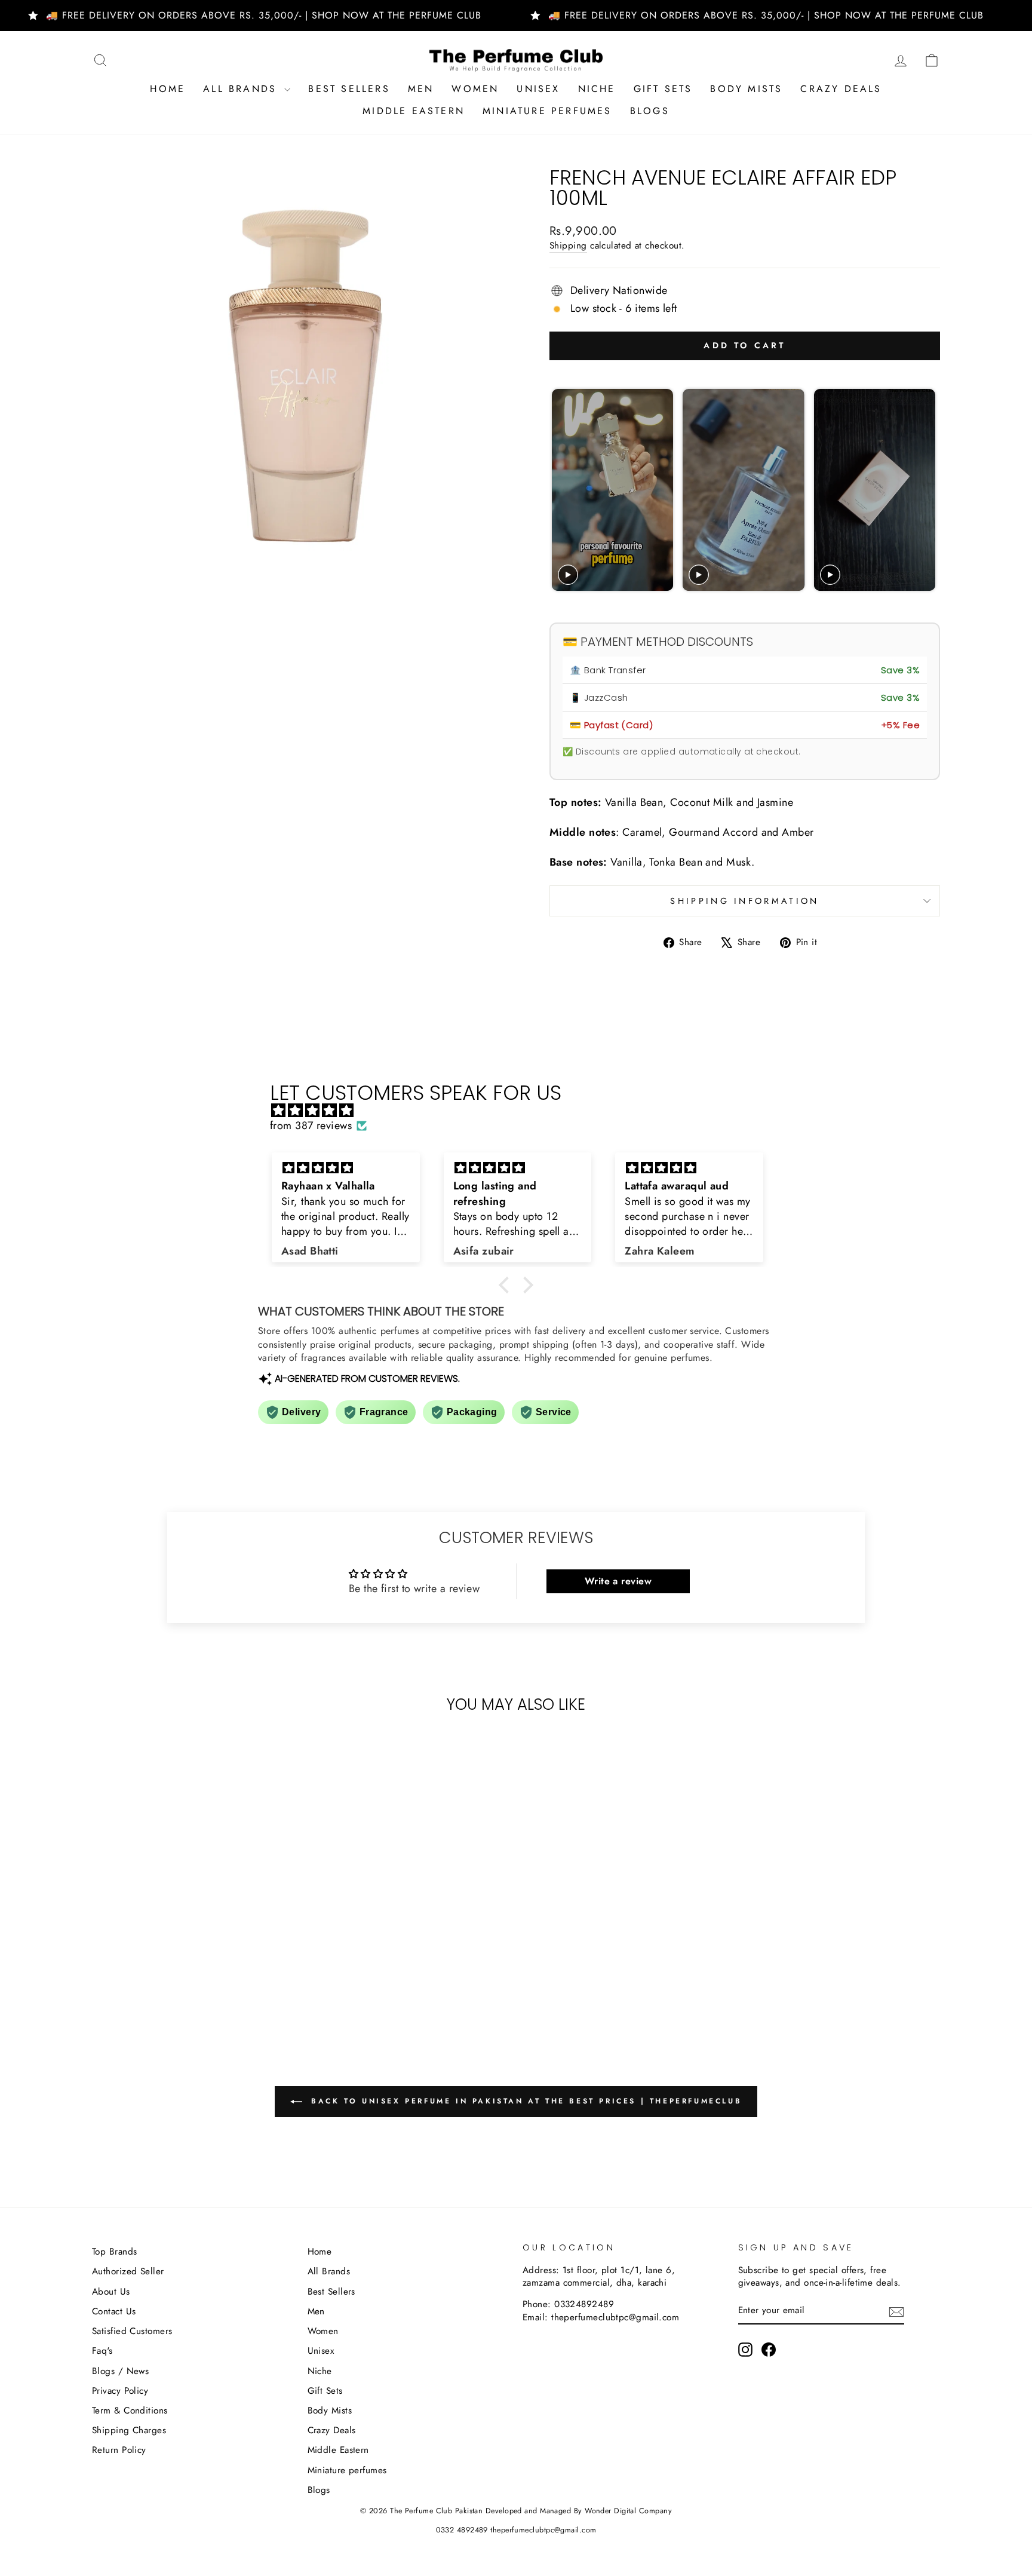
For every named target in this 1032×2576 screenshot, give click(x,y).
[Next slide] (925, 490)
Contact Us (114, 2311)
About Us (111, 2292)
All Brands (242, 89)
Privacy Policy (120, 2391)
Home (168, 89)
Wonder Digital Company (628, 2511)
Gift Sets (663, 89)
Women (475, 89)
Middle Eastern (414, 111)
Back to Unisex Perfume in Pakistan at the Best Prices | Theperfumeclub (525, 2101)
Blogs (650, 111)
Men (421, 89)
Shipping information (744, 901)
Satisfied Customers (132, 2331)
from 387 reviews (311, 1126)
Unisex (538, 89)
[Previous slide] (562, 490)
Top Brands (115, 2252)
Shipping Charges (129, 2430)
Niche (597, 89)
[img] (522, 1111)
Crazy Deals (841, 89)
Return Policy (119, 2450)
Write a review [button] (618, 1581)
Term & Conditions (130, 2411)
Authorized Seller (128, 2271)
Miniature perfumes (547, 111)
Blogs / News (120, 2371)
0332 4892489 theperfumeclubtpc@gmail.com (516, 2530)
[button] (507, 1285)
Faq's (102, 2351)
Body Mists (746, 89)
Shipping (568, 246)
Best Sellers (349, 89)
